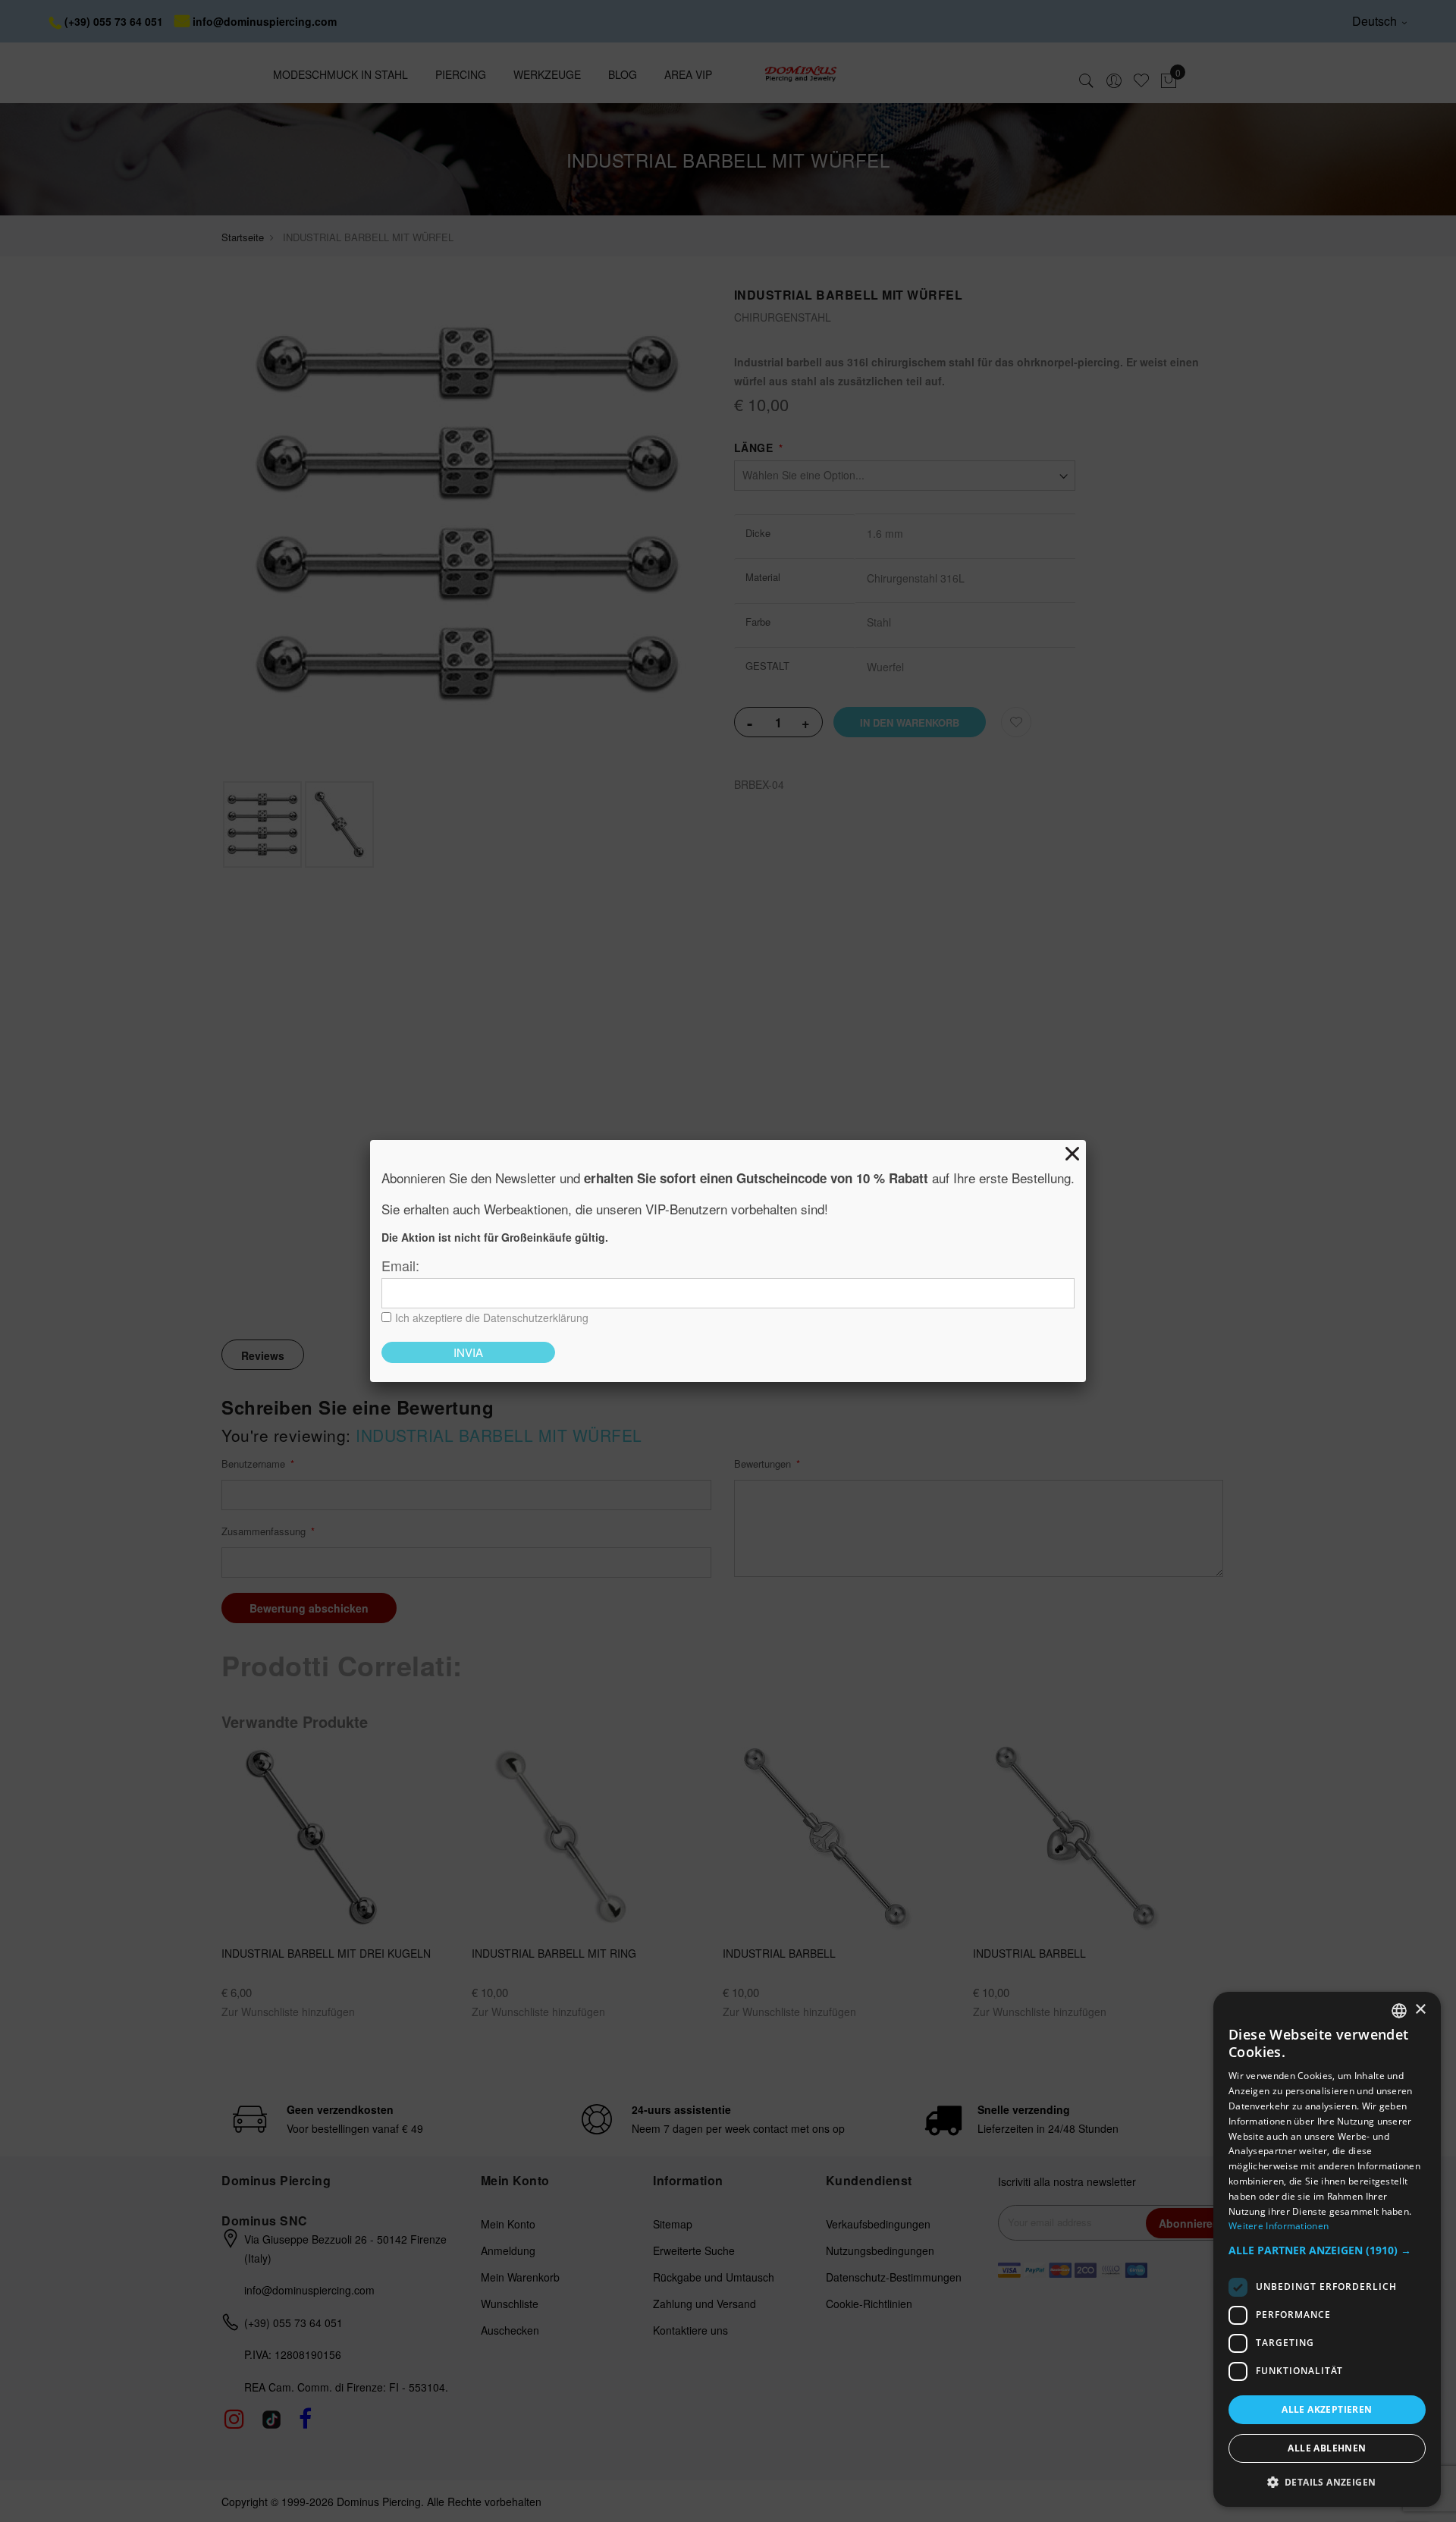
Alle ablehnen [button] (1327, 2448)
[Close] (1072, 1154)
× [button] (1420, 2010)
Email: (400, 1265)
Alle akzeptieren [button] (1327, 2409)
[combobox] (1399, 2011)
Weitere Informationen (1279, 2226)
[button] (1327, 2251)
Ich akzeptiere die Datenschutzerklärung (492, 1318)
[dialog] (1327, 2249)
